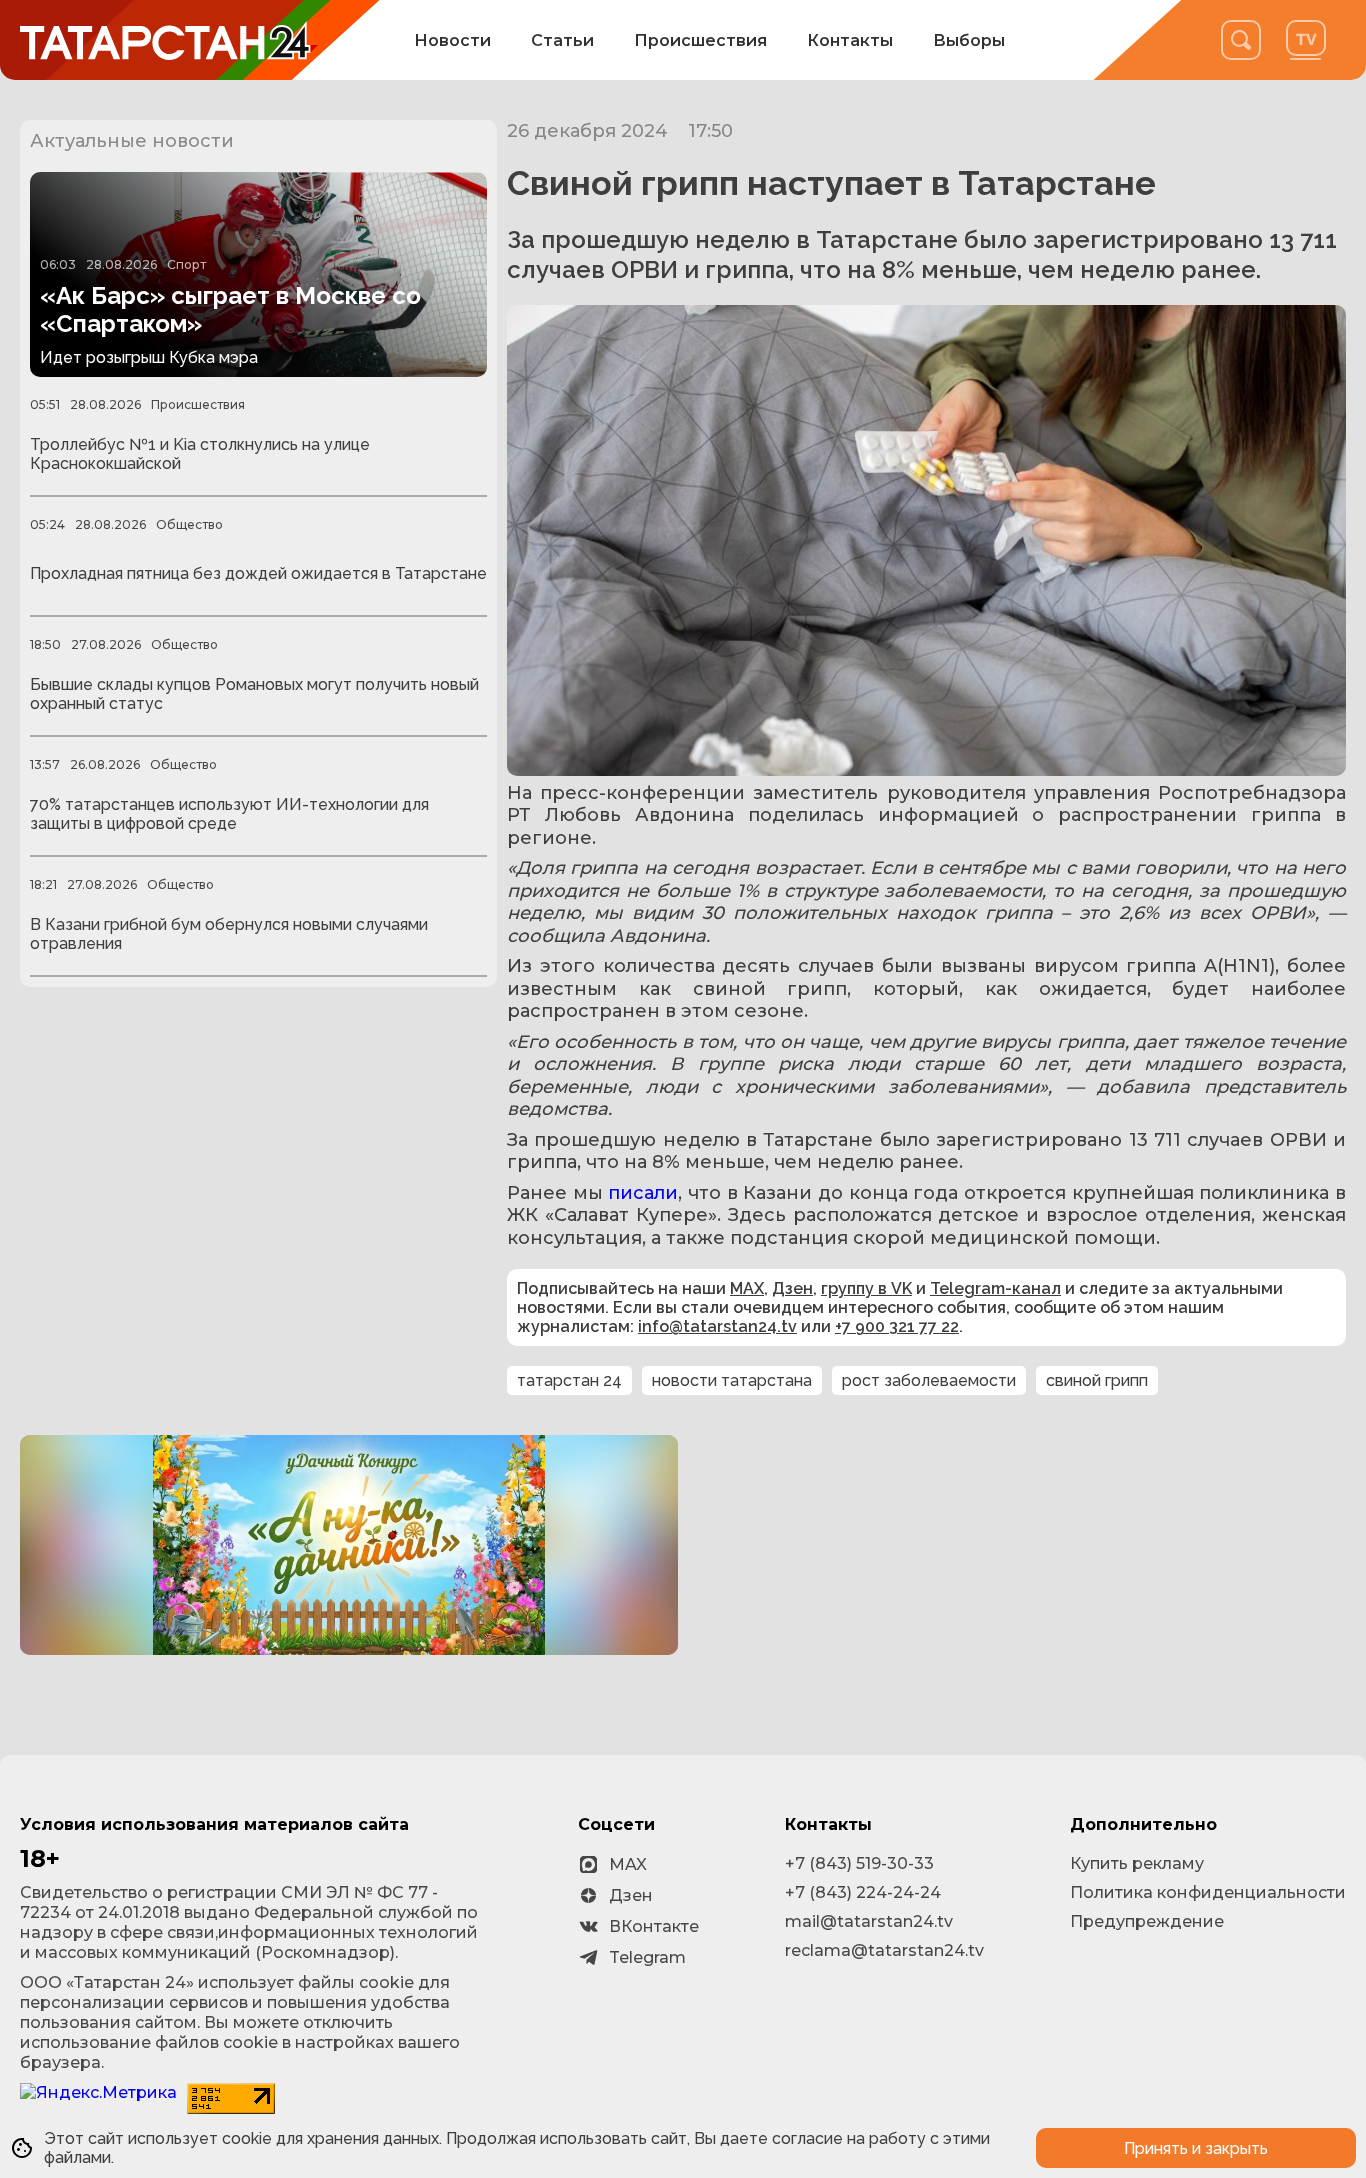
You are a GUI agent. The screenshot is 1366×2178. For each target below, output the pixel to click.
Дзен (792, 1288)
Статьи (562, 40)
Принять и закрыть (1196, 2148)
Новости (452, 40)
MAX (747, 1288)
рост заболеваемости (929, 1380)
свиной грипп (1097, 1380)
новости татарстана (732, 1380)
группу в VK (866, 1288)
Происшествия (700, 40)
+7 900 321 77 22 (897, 1326)
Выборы (969, 40)
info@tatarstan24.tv (717, 1326)
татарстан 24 (569, 1380)
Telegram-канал (995, 1288)
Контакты (850, 40)
